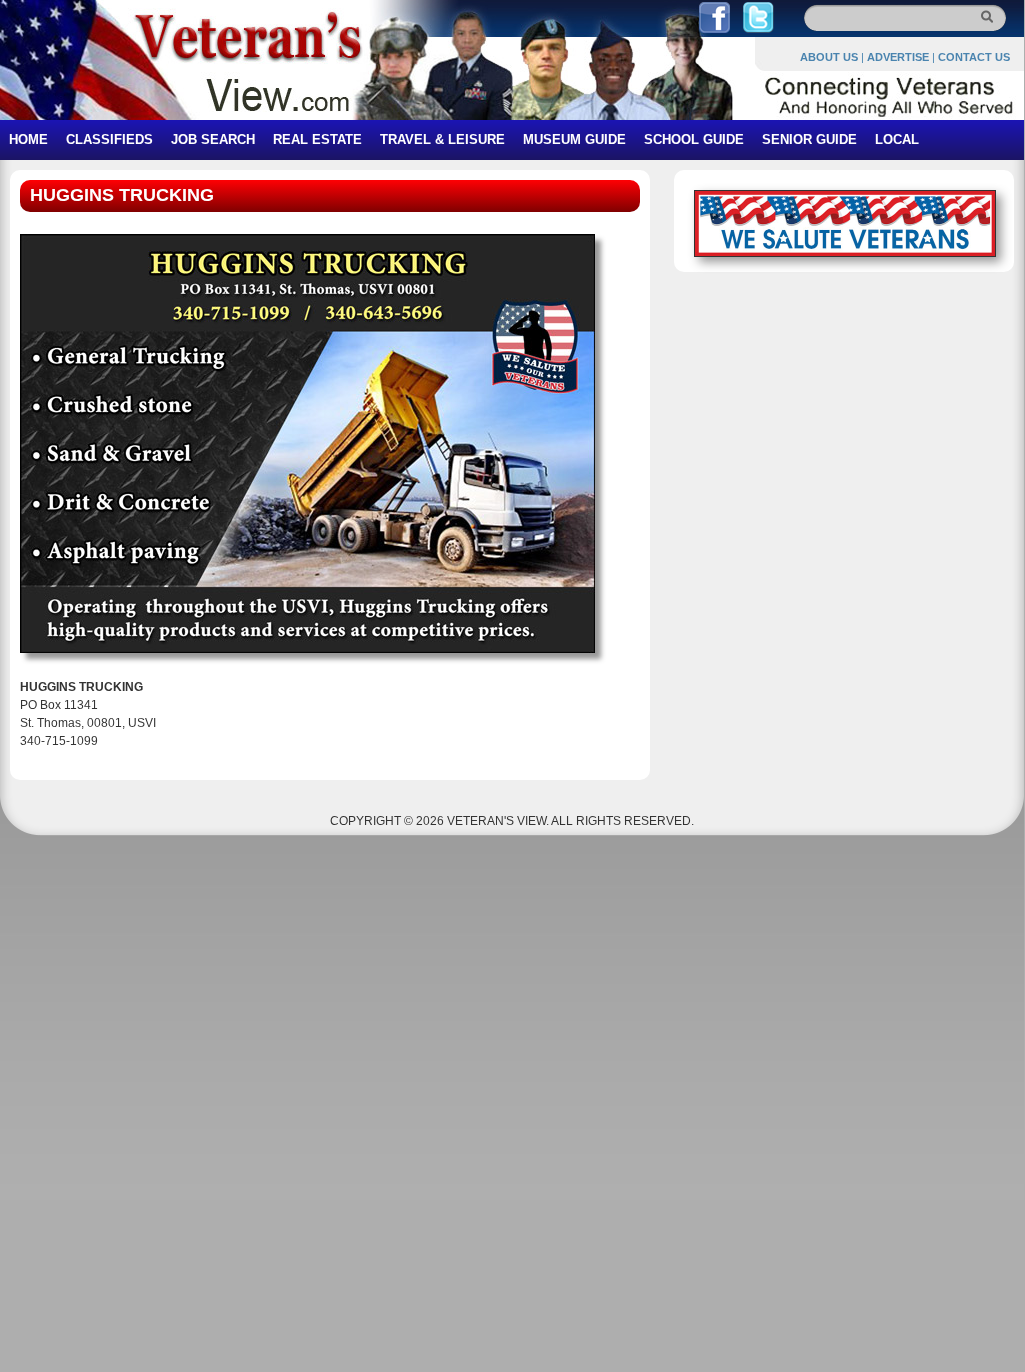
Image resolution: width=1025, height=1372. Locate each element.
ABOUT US (829, 57)
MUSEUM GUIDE (574, 139)
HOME (28, 139)
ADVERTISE (898, 57)
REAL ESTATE (317, 139)
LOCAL (897, 139)
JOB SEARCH (213, 139)
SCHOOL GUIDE (694, 139)
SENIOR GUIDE (809, 139)
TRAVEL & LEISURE (442, 139)
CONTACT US (974, 57)
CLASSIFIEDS (109, 139)
